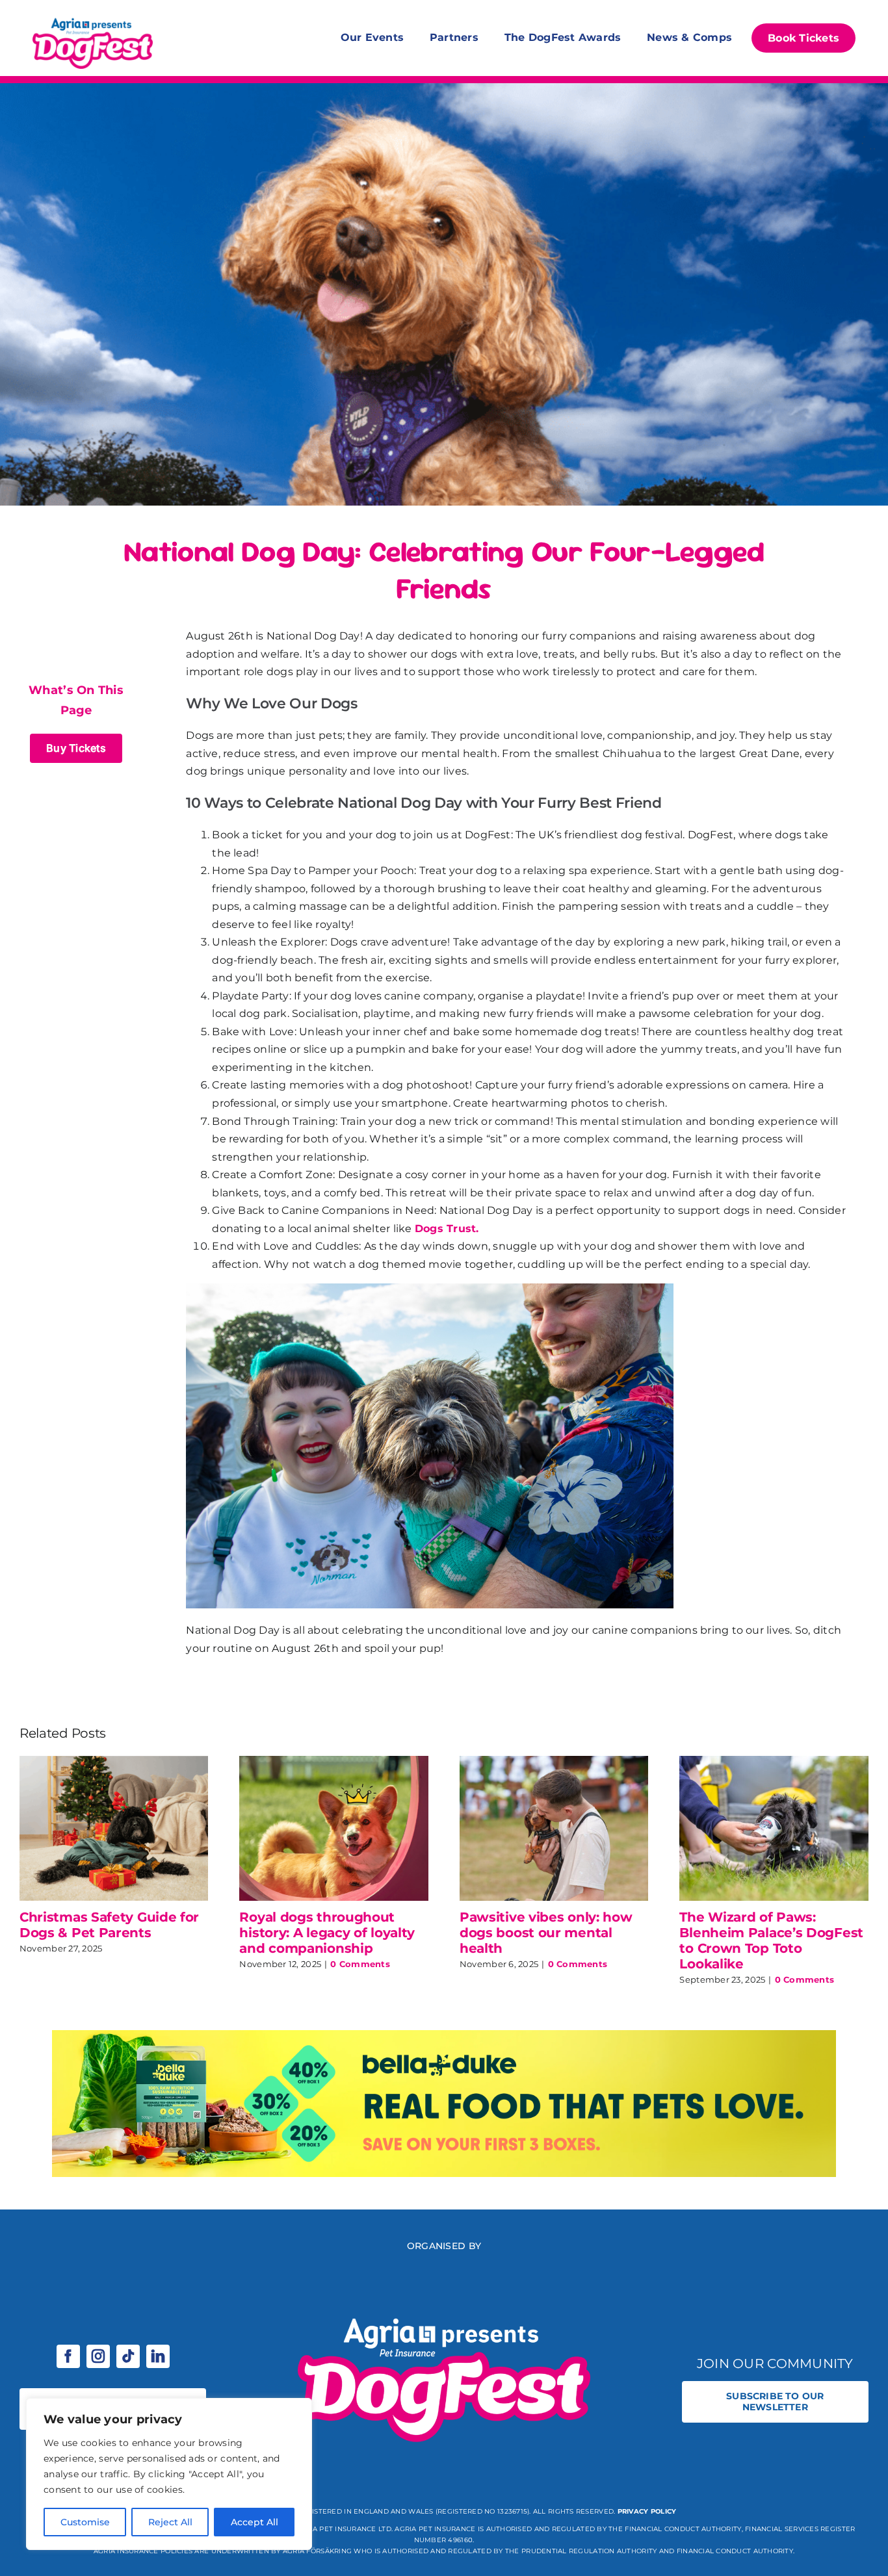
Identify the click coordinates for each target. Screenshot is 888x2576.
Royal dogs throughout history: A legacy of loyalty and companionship (327, 1933)
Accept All (255, 2522)
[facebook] (68, 2356)
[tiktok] (128, 2356)
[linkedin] (158, 2356)
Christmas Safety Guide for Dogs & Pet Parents (109, 1925)
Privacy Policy (647, 2511)
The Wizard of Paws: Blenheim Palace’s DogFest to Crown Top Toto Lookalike (771, 1940)
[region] (169, 2474)
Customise (85, 2522)
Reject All (170, 2522)
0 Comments (360, 1964)
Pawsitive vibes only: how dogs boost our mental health (546, 1933)
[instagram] (98, 2356)
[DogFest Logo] (93, 19)
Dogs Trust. (447, 1229)
